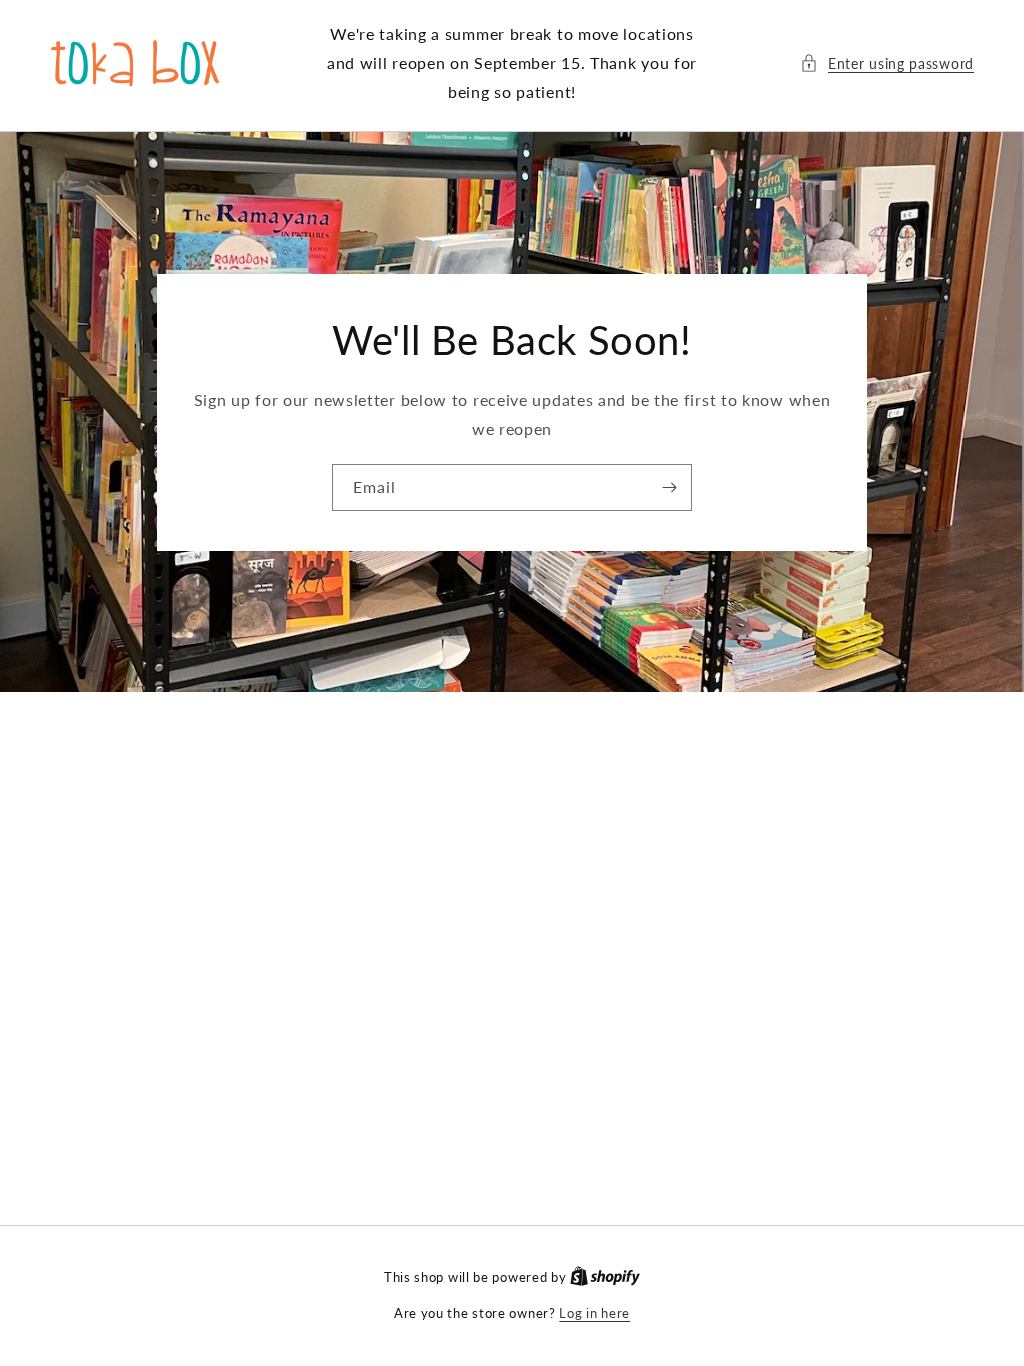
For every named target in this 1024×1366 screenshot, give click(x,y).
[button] (887, 63)
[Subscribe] (669, 487)
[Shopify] (605, 1277)
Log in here (594, 1313)
